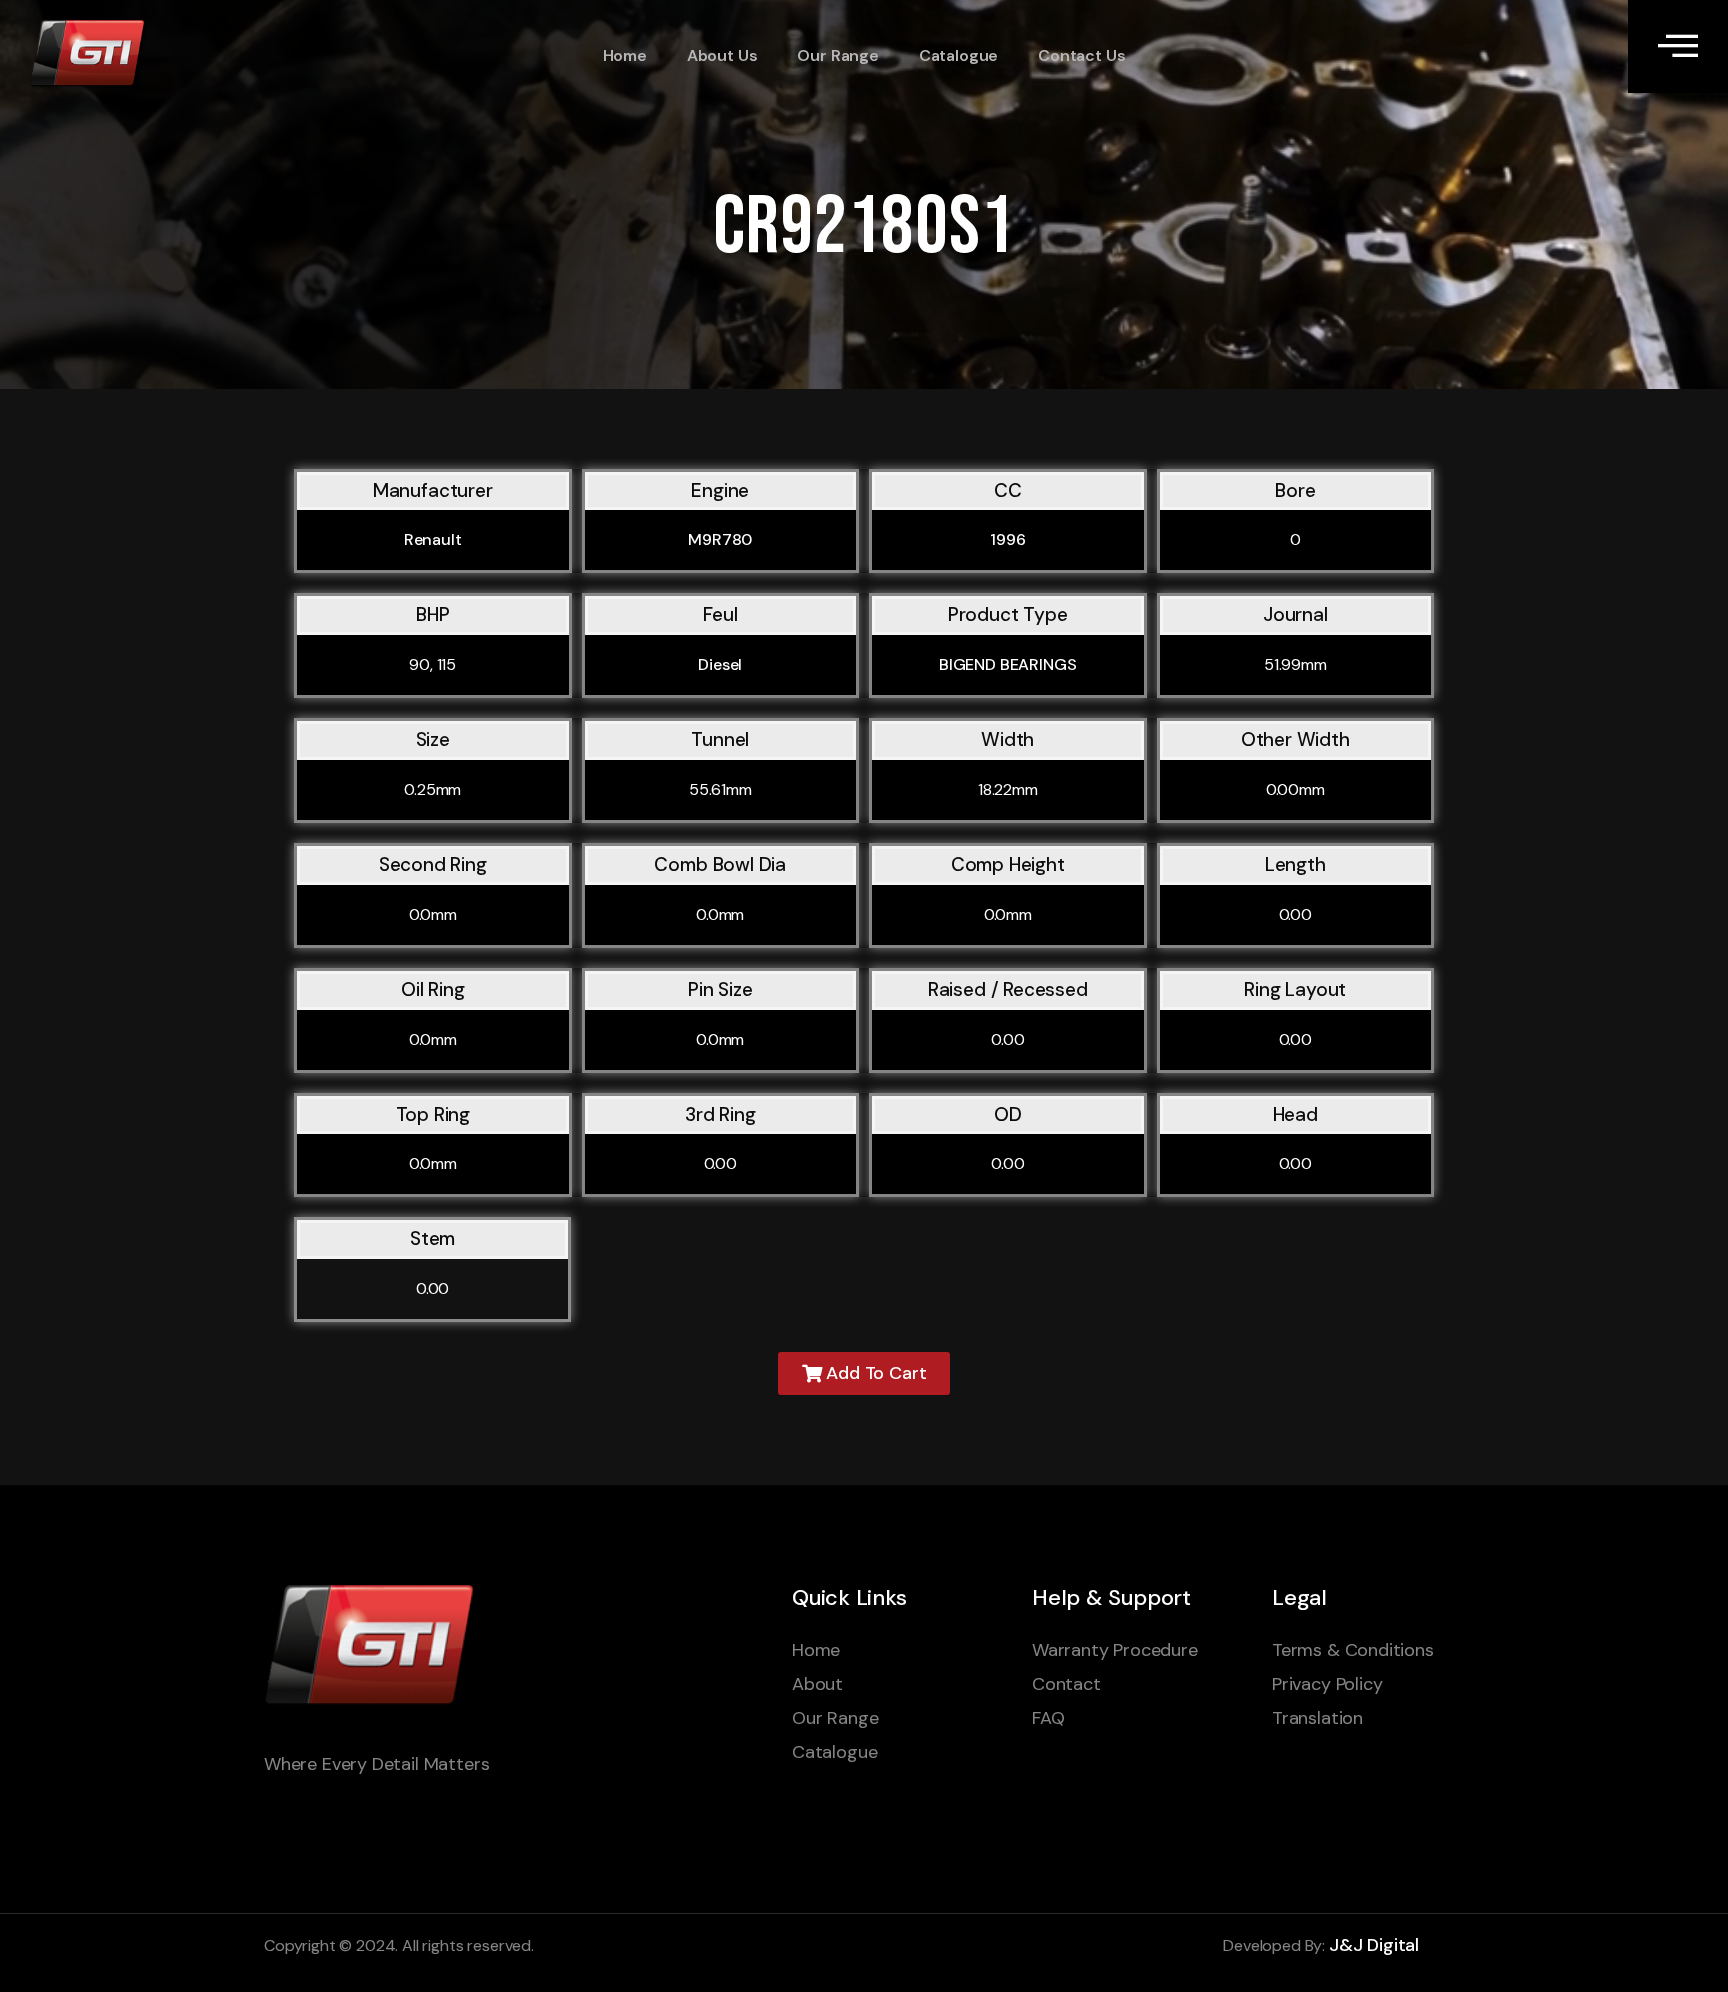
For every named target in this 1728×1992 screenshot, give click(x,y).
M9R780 (720, 539)
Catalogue (958, 55)
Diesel (720, 664)
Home (625, 55)
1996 (1007, 539)
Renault (433, 539)
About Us (722, 55)
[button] (864, 1373)
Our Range (837, 55)
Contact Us (1081, 55)
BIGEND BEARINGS (1008, 664)
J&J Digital (1374, 1945)
